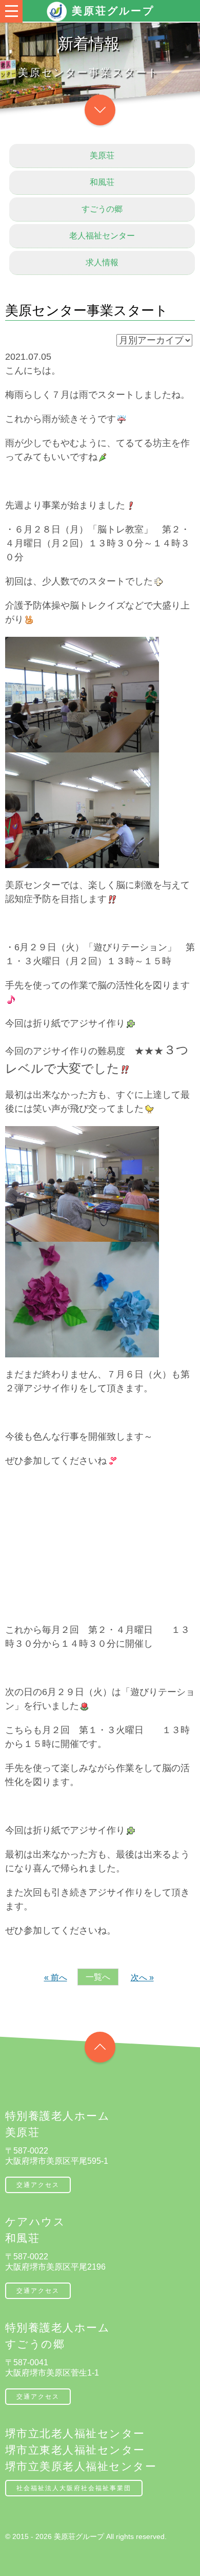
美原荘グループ (113, 11)
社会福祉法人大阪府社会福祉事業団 (74, 2488)
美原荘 (102, 155)
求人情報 (102, 262)
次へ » (142, 1977)
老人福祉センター (102, 236)
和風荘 (102, 182)
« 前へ (56, 1977)
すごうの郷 (102, 209)
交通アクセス (38, 2185)
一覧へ (98, 1977)
